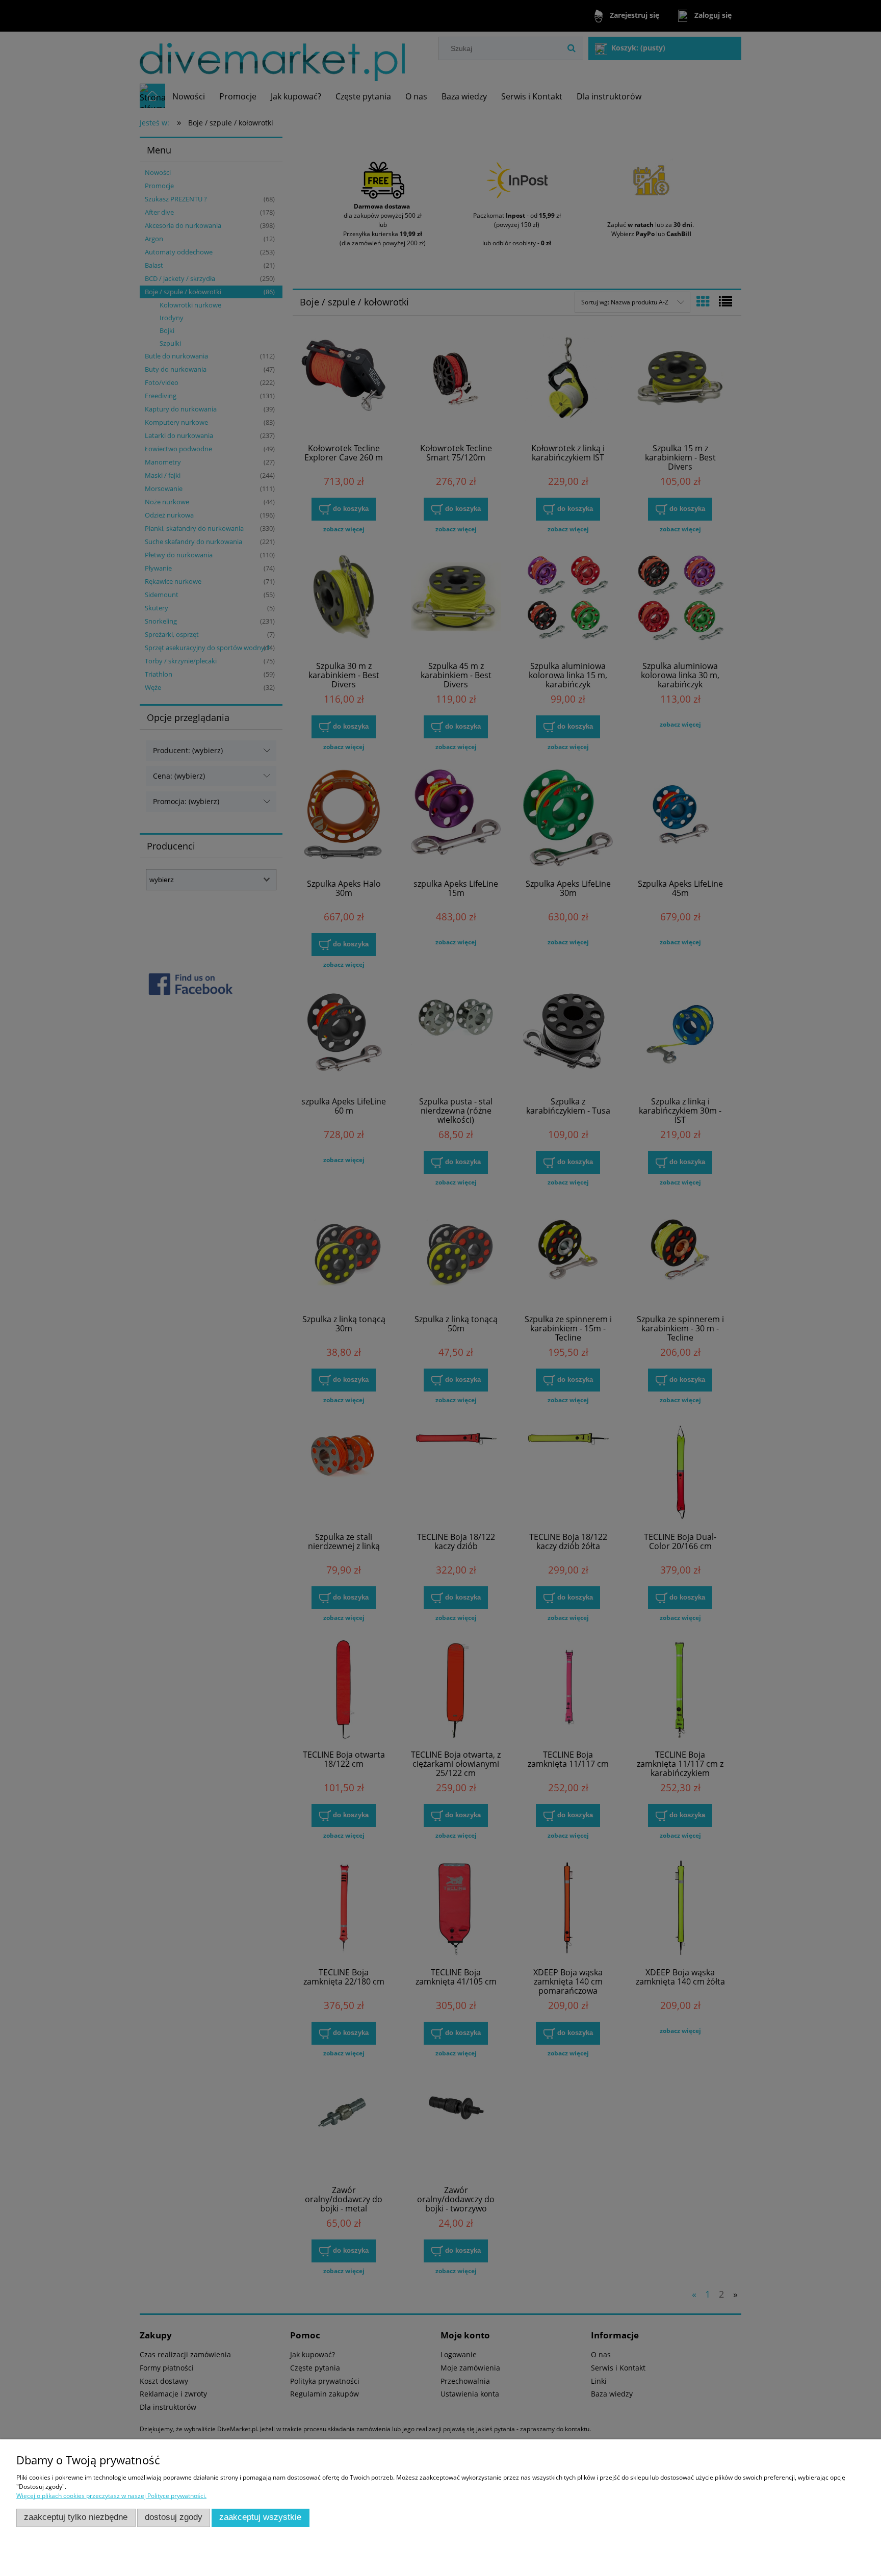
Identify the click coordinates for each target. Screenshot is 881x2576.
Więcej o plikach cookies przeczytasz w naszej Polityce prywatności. (111, 2496)
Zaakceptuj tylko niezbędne (76, 2517)
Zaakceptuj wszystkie (260, 2517)
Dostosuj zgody (174, 2517)
